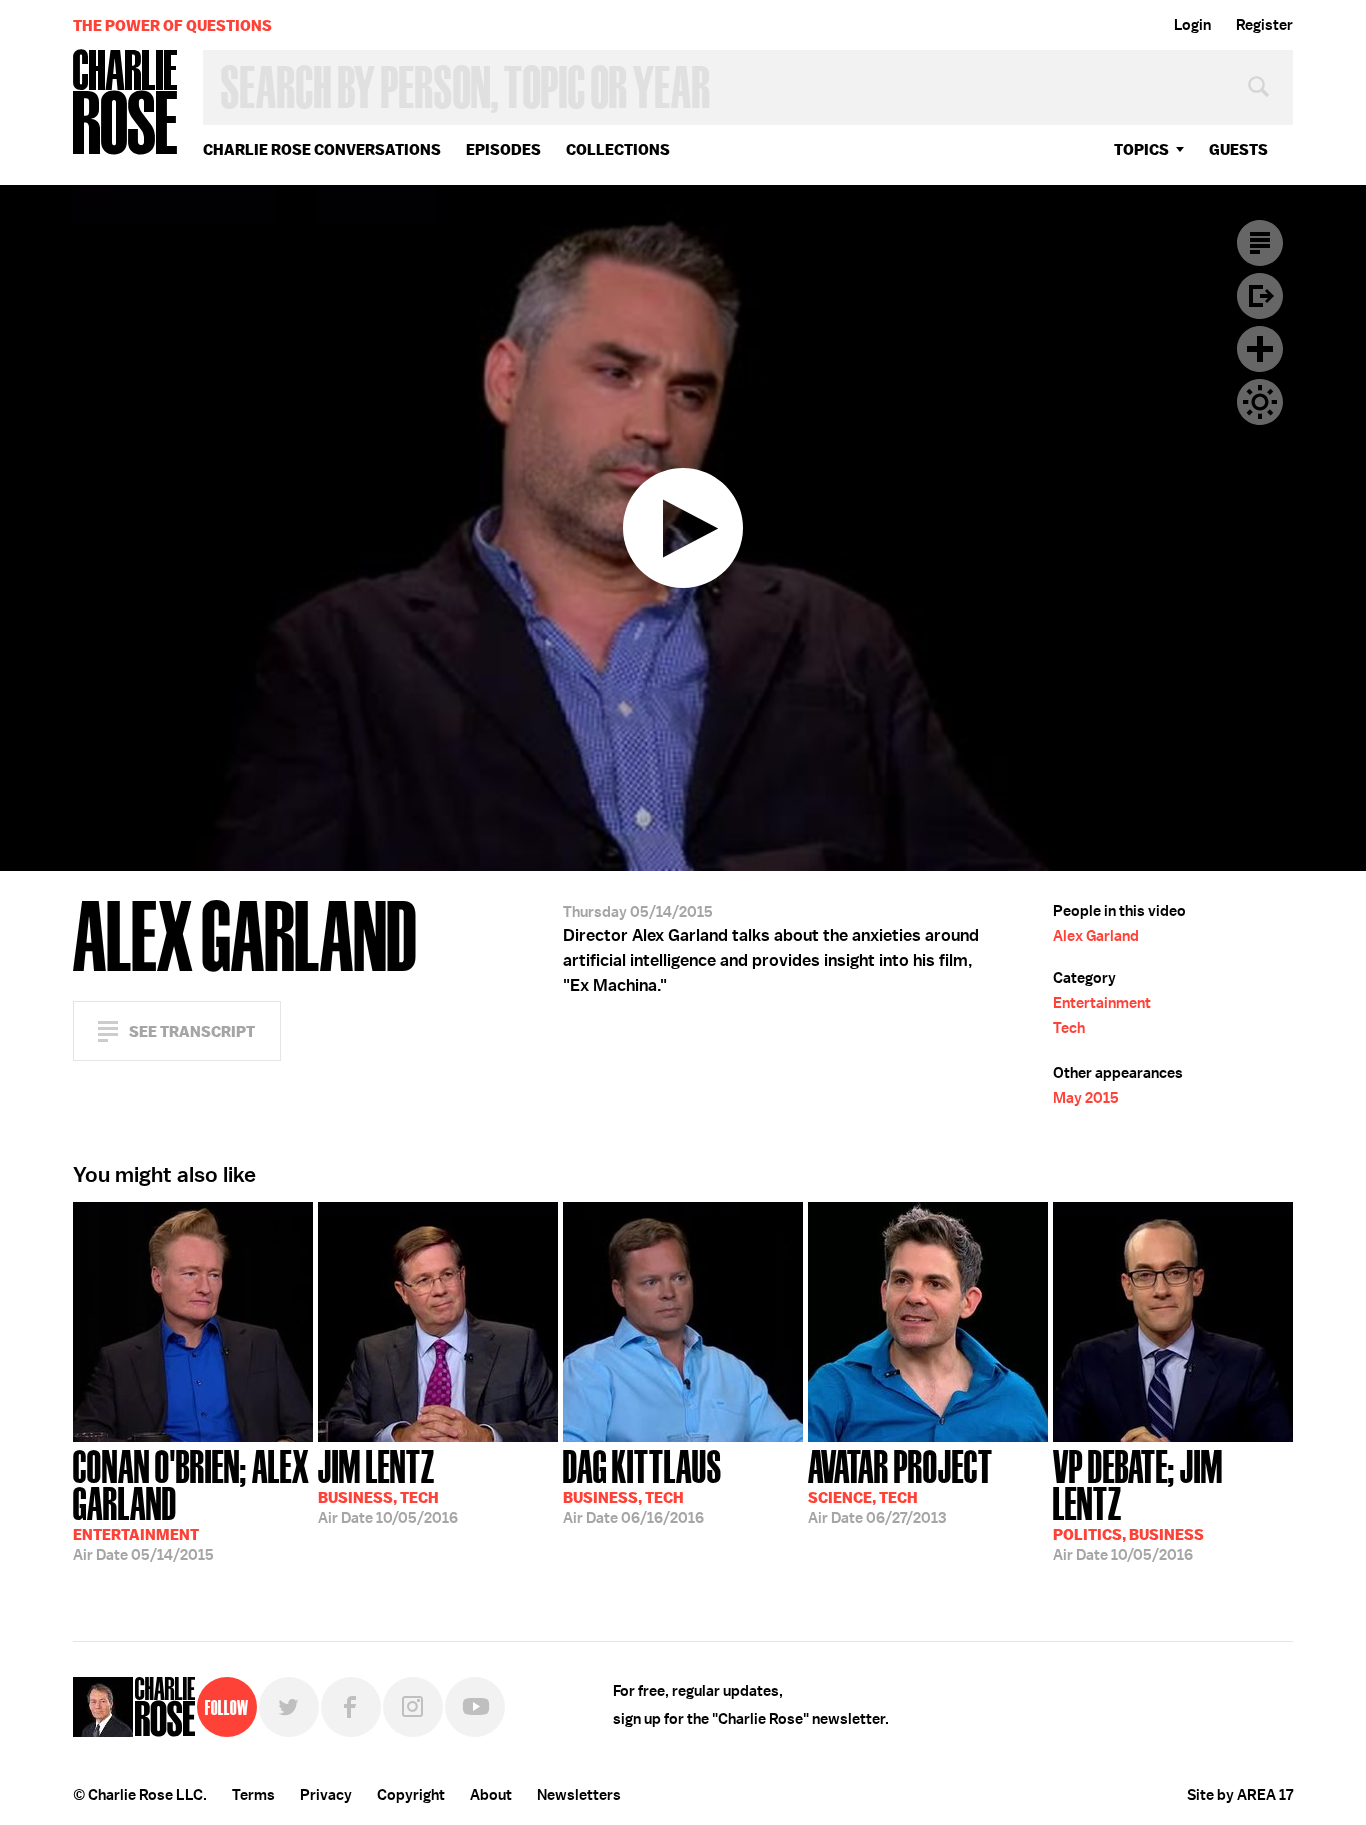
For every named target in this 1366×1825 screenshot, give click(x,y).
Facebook (351, 1707)
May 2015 (1086, 1098)
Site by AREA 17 (1240, 1795)
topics (1141, 149)
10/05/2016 (388, 1485)
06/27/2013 (900, 1485)
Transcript (1260, 243)
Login (1192, 25)
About (491, 1795)
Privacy (326, 1795)
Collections (618, 149)
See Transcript (192, 1031)
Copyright (411, 1795)
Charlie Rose (126, 103)
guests (1238, 149)
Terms (253, 1795)
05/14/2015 (191, 1503)
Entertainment (1102, 1003)
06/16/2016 (642, 1485)
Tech (1069, 1028)
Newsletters (579, 1795)
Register (1264, 25)
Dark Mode (1260, 402)
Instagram (413, 1707)
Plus (1260, 349)
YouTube (475, 1707)
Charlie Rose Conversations (322, 149)
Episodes (503, 149)
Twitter (289, 1707)
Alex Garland (1096, 936)
